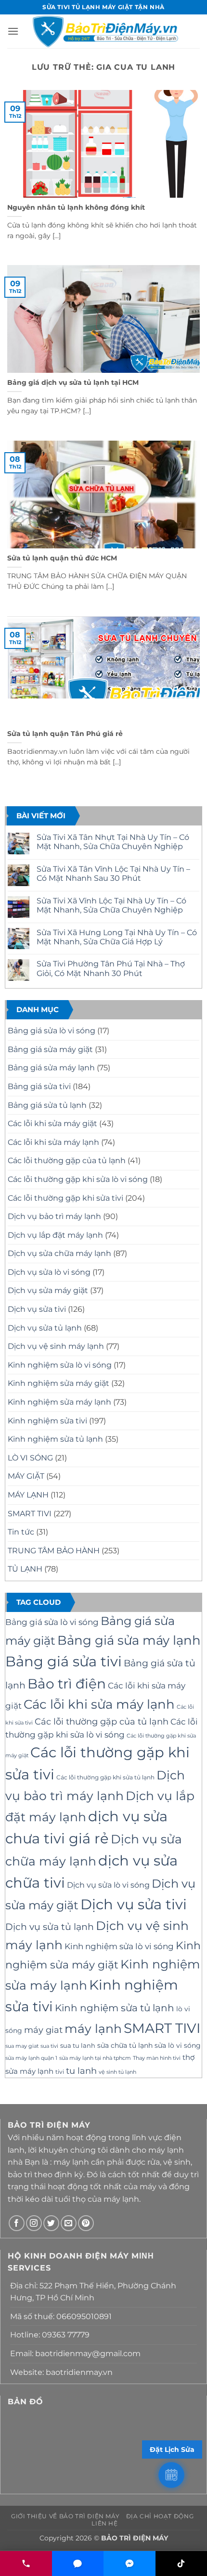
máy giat (43, 2030)
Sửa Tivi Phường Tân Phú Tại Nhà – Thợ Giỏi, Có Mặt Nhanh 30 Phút (111, 968)
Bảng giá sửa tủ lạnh (47, 1105)
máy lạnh (93, 2029)
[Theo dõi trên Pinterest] (86, 2223)
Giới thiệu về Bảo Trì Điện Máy (65, 2516)
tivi (60, 2072)
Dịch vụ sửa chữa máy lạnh (59, 1253)
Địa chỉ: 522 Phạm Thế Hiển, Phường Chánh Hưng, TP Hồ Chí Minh (93, 2292)
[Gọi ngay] (26, 2563)
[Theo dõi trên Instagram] (34, 2223)
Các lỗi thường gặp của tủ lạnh (67, 1161)
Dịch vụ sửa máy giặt (48, 1290)
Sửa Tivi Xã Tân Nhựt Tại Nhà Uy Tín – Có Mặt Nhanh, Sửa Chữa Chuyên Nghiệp (113, 842)
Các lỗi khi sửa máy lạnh (53, 1142)
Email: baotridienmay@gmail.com (75, 2354)
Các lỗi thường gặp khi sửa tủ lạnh (105, 1777)
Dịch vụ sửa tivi (37, 1309)
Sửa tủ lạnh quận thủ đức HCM (62, 558)
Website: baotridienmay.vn (61, 2372)
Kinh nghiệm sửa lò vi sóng (60, 1365)
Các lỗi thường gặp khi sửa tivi (65, 1198)
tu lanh (81, 2071)
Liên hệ (104, 2523)
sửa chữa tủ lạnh (125, 2045)
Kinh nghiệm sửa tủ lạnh (55, 1439)
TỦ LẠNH (25, 1569)
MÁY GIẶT (26, 1476)
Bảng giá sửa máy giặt (50, 1049)
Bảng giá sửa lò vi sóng (52, 1031)
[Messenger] (129, 2563)
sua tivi (49, 2046)
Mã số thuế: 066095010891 (61, 2316)
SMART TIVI (30, 1514)
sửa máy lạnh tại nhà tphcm (95, 2058)
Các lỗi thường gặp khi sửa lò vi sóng (78, 1179)
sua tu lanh (78, 2045)
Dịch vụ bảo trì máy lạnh (54, 1216)
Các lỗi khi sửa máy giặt (52, 1123)
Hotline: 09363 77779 (50, 2335)
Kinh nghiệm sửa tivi (47, 1421)
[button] (13, 31)
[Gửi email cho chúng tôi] (69, 2223)
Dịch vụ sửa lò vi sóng (49, 1272)
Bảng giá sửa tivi (39, 1086)
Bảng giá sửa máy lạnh (51, 1068)
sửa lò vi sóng (178, 2045)
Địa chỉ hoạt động (160, 2516)
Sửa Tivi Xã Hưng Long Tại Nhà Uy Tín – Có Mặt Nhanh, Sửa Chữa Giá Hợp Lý (117, 937)
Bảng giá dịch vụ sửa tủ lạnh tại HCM (73, 382)
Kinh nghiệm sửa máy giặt (58, 1383)
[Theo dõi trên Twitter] (51, 2223)
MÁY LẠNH (28, 1495)
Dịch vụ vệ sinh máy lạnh (56, 1346)
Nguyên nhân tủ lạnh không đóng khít (76, 207)
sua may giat (22, 2046)
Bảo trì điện (67, 1684)
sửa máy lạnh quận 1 (31, 2058)
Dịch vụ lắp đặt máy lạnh (55, 1235)
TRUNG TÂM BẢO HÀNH (54, 1551)
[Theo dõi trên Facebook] (17, 2223)
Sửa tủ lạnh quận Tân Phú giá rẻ (65, 734)
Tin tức (21, 1532)
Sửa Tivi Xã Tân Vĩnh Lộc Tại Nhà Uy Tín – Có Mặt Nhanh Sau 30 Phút (113, 874)
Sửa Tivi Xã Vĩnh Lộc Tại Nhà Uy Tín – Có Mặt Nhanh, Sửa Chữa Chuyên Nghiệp (111, 905)
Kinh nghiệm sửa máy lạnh (59, 1402)
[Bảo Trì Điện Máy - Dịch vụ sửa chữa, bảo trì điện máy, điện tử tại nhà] (105, 31)
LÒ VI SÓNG (30, 1458)
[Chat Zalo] (78, 2563)
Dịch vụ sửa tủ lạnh (45, 1328)
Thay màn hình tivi (157, 2058)
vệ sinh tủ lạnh (117, 2072)
